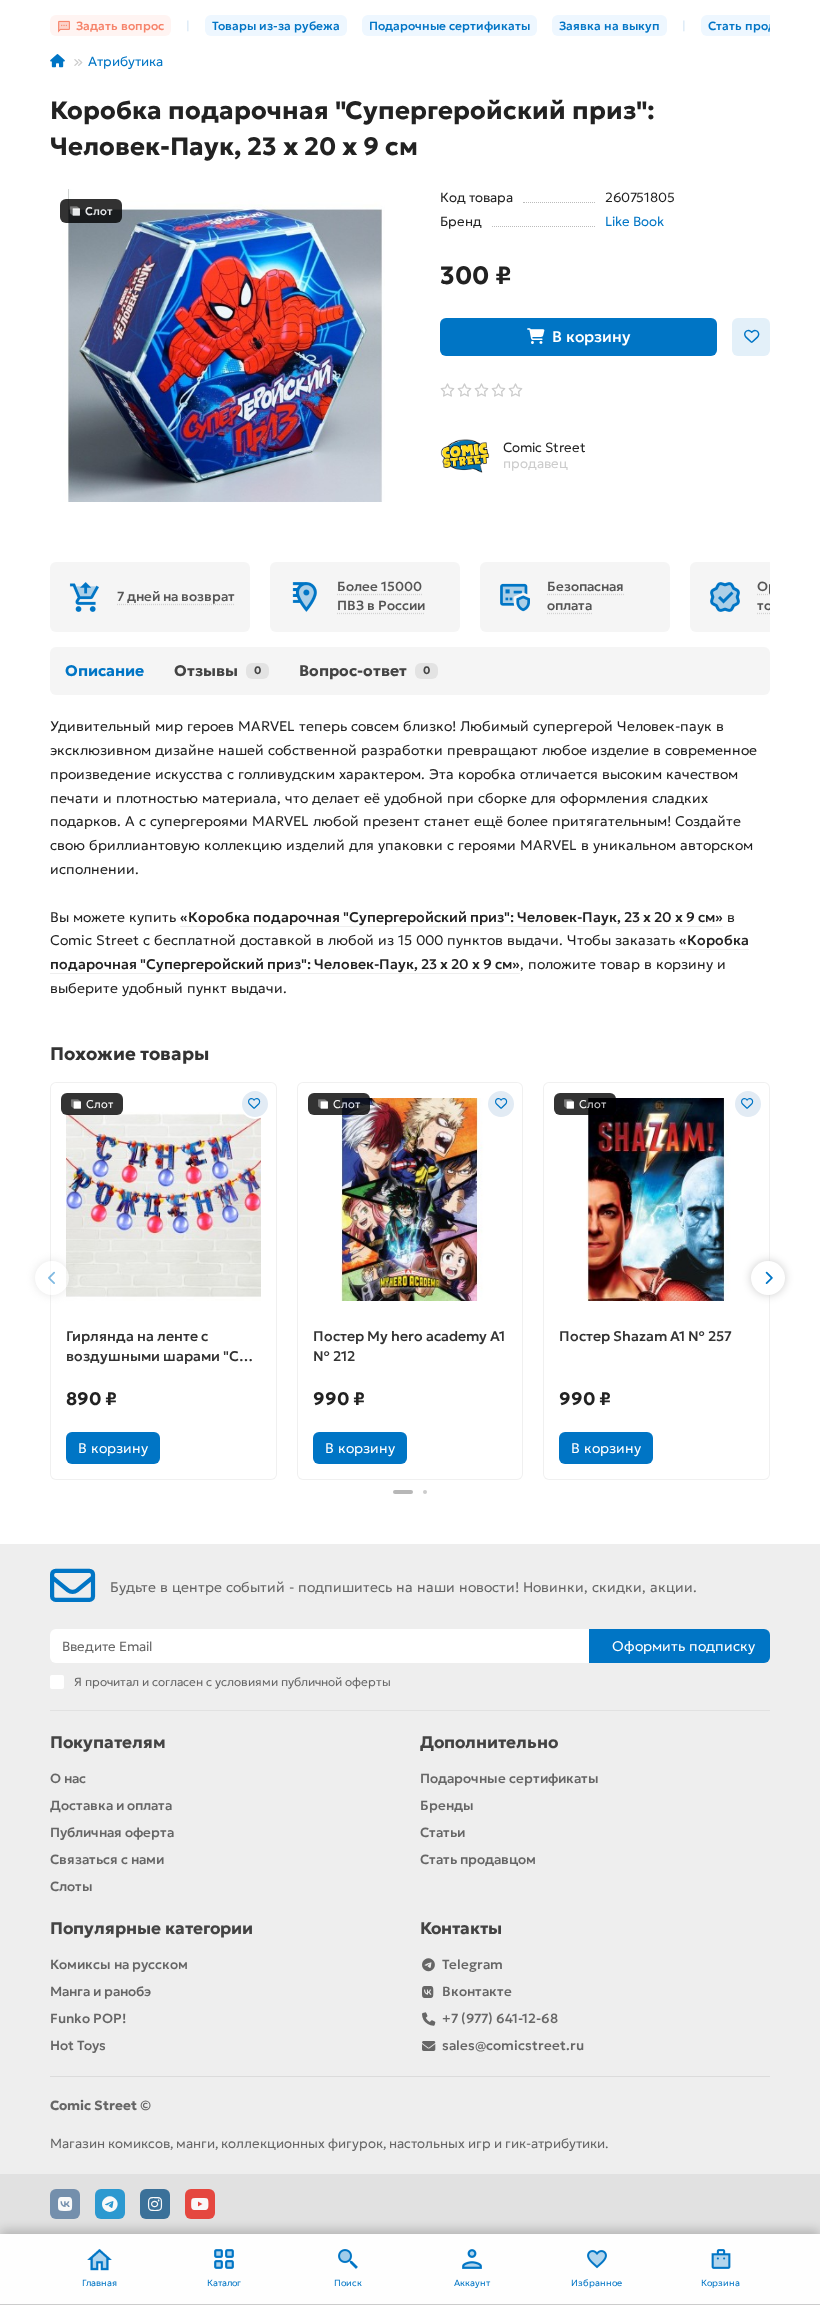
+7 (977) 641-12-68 (500, 2018)
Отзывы (217, 670)
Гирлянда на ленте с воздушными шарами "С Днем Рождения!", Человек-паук (152, 1346)
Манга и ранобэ (100, 1991)
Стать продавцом (478, 1859)
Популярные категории (151, 1928)
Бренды (447, 1805)
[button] (52, 1278)
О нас (68, 1778)
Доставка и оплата (111, 1805)
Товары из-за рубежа (276, 25)
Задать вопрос (120, 25)
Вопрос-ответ (364, 670)
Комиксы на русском (119, 1964)
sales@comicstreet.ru (513, 2045)
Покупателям (108, 1742)
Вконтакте (477, 1991)
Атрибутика (125, 61)
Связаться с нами (107, 1859)
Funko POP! (88, 2018)
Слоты (71, 1886)
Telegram (472, 1964)
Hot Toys (78, 2045)
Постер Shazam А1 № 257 (645, 1336)
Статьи (442, 1832)
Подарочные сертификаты (449, 25)
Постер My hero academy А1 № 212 (409, 1346)
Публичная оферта (112, 1832)
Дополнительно (489, 1742)
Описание (104, 670)
